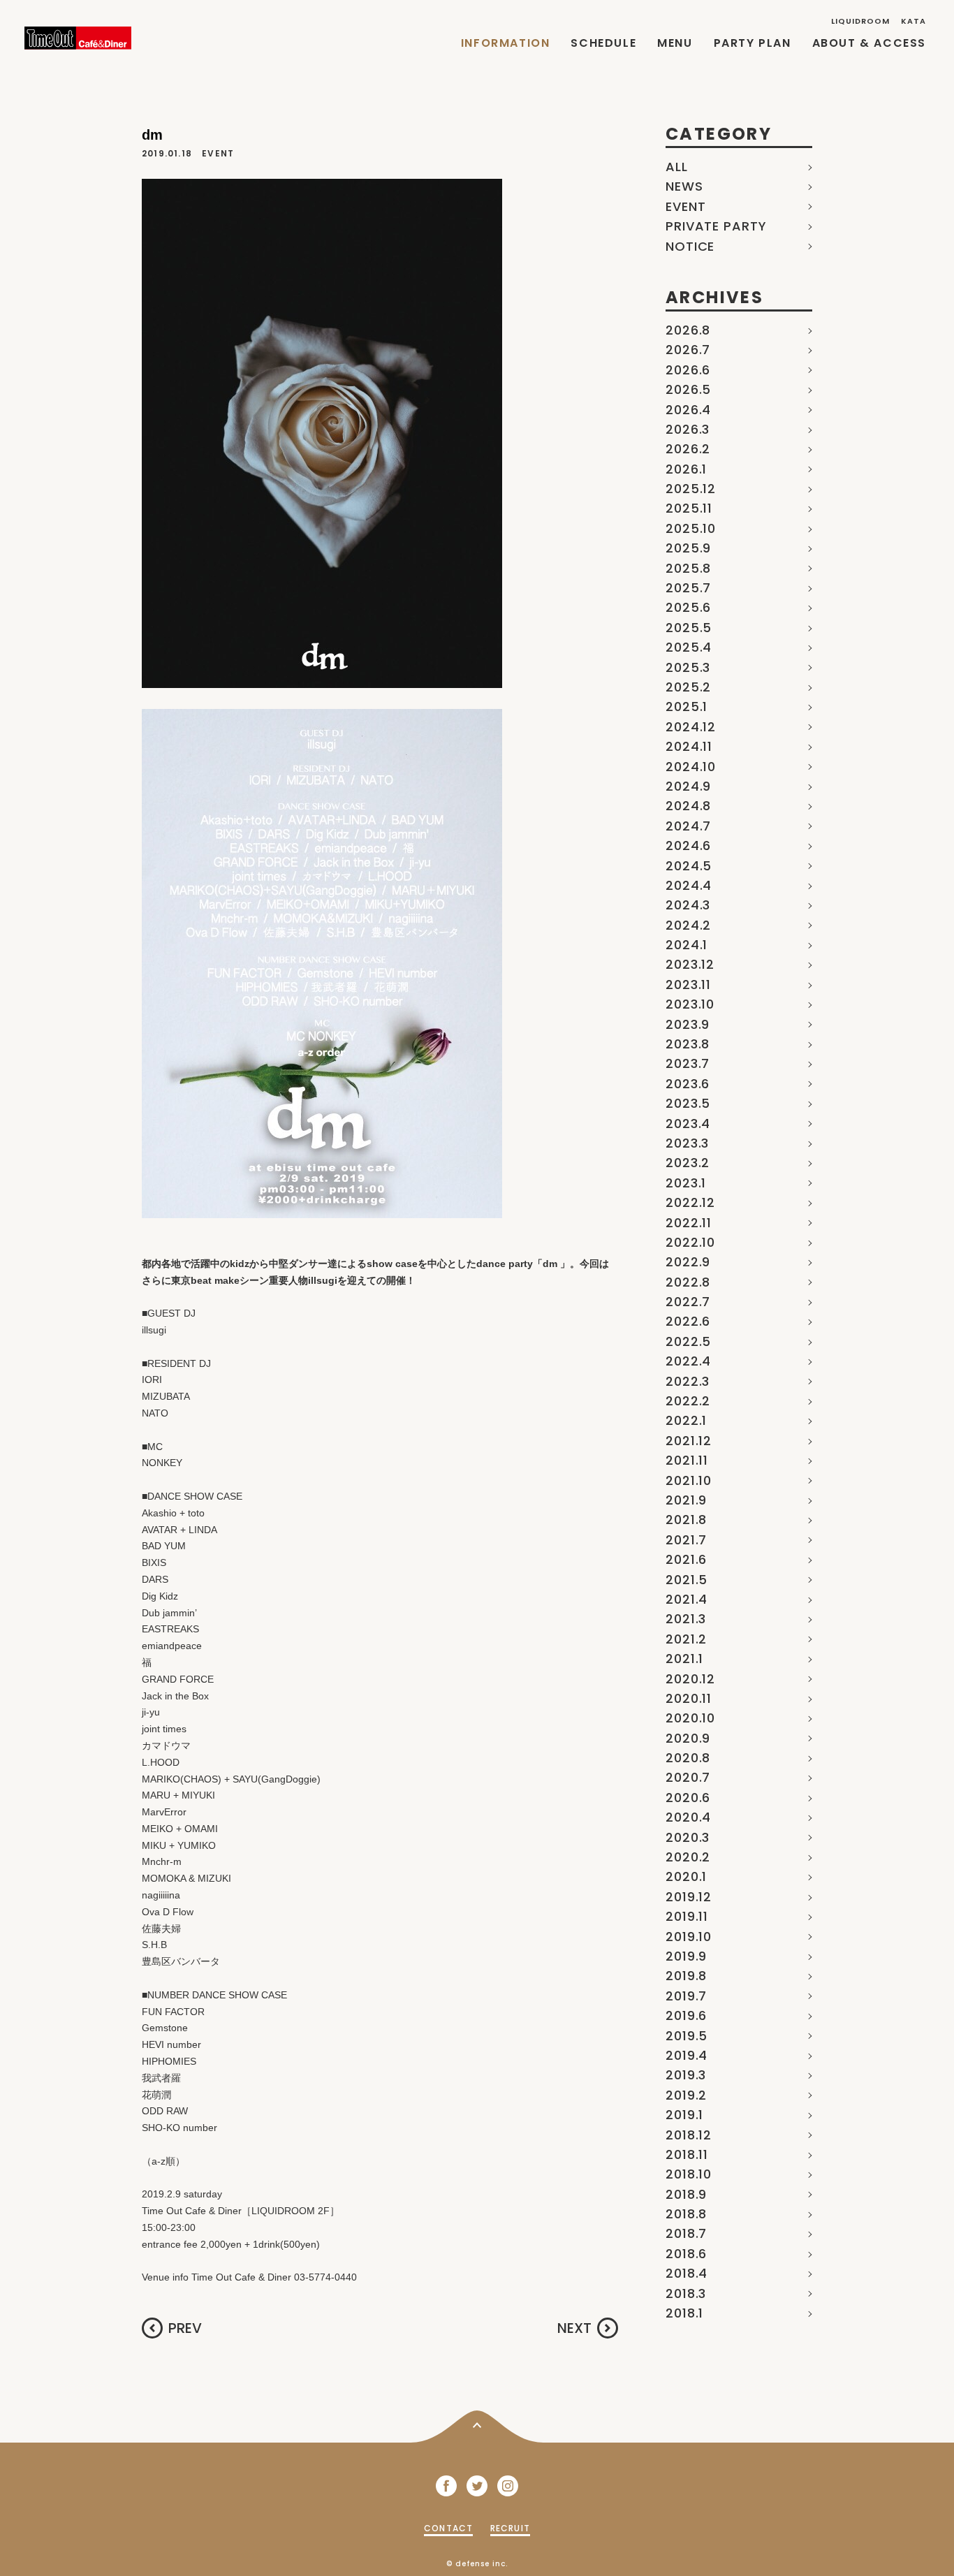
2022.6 (688, 1321)
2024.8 (688, 806)
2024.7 (688, 826)
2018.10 (689, 2174)
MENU (675, 43)
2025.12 (691, 489)
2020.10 (690, 1718)
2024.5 (689, 866)
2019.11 (687, 1916)
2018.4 (687, 2273)
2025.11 (689, 508)
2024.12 (691, 727)
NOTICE (690, 246)
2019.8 (686, 1976)
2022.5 (688, 1341)
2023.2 (688, 1163)
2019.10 (689, 1937)
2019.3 (686, 2075)
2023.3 (687, 1143)
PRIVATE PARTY (716, 226)
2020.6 (688, 1798)
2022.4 (688, 1361)
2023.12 (690, 964)
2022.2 (688, 1401)
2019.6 (686, 2015)
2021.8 (686, 1520)
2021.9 (686, 1500)
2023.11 (688, 985)
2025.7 (688, 588)
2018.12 (689, 2135)
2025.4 (689, 647)
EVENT (686, 206)
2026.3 (688, 429)
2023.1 (686, 1183)
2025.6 (688, 607)
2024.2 (688, 925)
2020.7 (688, 1777)
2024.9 (688, 786)
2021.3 (686, 1619)
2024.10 (691, 767)
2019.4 (687, 2055)
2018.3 (686, 2293)
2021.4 (687, 1599)
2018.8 (686, 2214)
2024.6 (688, 846)
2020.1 (686, 1876)
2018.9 (686, 2194)
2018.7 (686, 2233)
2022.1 (686, 1420)
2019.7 (686, 1996)
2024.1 (687, 945)
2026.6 (688, 370)
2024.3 (688, 905)
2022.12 (690, 1202)
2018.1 (684, 2313)
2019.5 (687, 2036)
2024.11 (689, 746)
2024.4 (689, 885)
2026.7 (688, 350)
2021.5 (687, 1580)
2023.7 (688, 1063)
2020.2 (688, 1857)
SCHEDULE (603, 43)
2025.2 (688, 687)
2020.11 (689, 1698)
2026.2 (688, 449)
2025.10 (691, 528)
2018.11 (687, 2154)
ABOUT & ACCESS (869, 43)
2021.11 (687, 1460)
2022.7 (688, 1302)
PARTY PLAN (753, 43)
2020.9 (688, 1738)
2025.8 (688, 568)
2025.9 (688, 548)
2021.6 (686, 1559)
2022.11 (689, 1223)
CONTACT (448, 2528)
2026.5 (688, 389)
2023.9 (688, 1024)
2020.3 (688, 1837)
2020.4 (688, 1817)
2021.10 (689, 1480)
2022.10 (690, 1242)
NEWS (684, 186)
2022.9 (688, 1262)
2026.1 (686, 469)
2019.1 (684, 2115)
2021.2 (686, 1639)
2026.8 (688, 330)
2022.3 (688, 1381)
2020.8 (688, 1758)
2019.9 (686, 1956)
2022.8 (688, 1282)
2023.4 (688, 1124)
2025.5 (689, 628)
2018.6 (686, 2254)
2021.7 (686, 1540)
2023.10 (690, 1004)
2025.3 (688, 667)
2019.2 (686, 2095)
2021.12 (689, 1441)
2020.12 (690, 1679)
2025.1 (687, 707)
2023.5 (688, 1103)
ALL (677, 167)
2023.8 (688, 1044)
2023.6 (688, 1084)
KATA (913, 21)
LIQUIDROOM (861, 21)
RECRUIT (510, 2528)
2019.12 (689, 1897)
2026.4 (688, 410)
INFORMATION (506, 43)
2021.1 (684, 1659)
